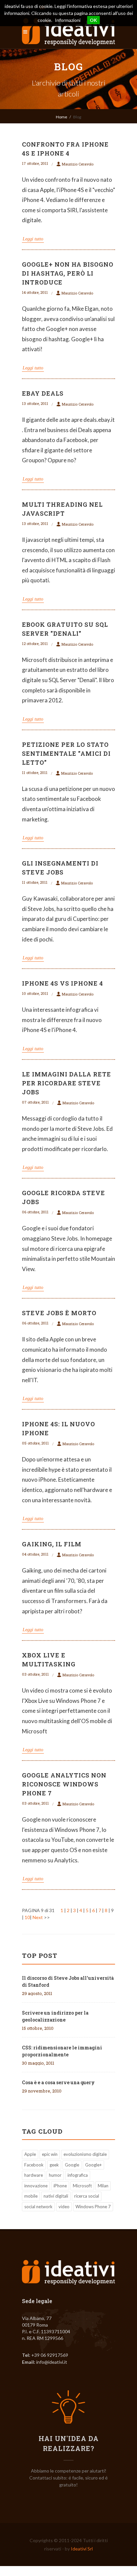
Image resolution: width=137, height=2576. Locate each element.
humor (55, 2175)
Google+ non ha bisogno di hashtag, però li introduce (68, 273)
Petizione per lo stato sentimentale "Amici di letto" (66, 753)
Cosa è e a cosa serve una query (58, 2082)
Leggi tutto (33, 239)
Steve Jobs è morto (59, 1313)
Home (62, 117)
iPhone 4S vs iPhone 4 (63, 983)
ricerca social (87, 2196)
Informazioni (68, 20)
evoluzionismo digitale (85, 2154)
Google (72, 2165)
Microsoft (82, 2186)
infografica (78, 2175)
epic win (50, 2154)
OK (93, 20)
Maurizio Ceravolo (78, 164)
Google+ (93, 2165)
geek (54, 2165)
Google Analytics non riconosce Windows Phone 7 (64, 1784)
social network (38, 2207)
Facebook (34, 2165)
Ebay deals (43, 393)
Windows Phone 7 (93, 2207)
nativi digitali (56, 2196)
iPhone (60, 2186)
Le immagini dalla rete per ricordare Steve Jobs (67, 1083)
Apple (30, 2154)
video (64, 2207)
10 (27, 1917)
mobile (31, 2196)
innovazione (36, 2186)
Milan (103, 2186)
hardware (34, 2175)
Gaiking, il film (52, 1544)
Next (38, 1917)
